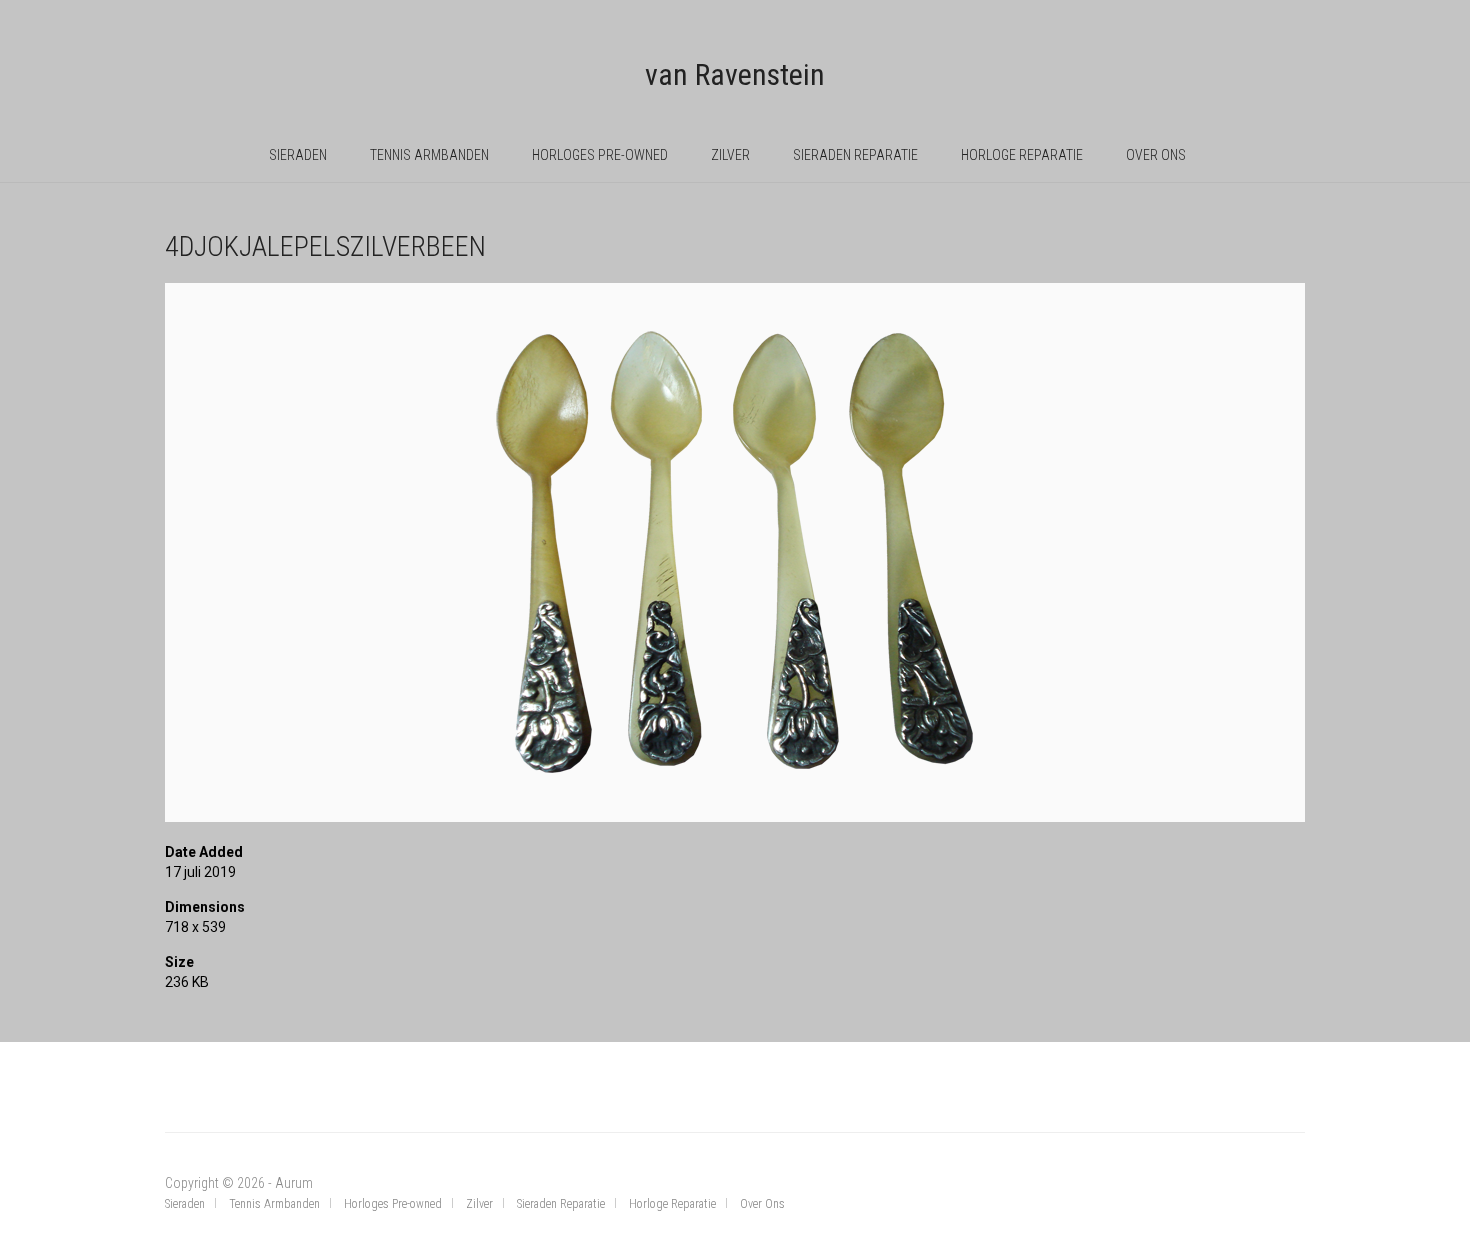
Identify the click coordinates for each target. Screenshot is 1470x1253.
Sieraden (298, 155)
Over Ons (1156, 155)
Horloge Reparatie (1022, 155)
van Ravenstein (735, 74)
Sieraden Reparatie (855, 155)
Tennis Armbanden (429, 155)
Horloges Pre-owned (600, 155)
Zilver (730, 155)
